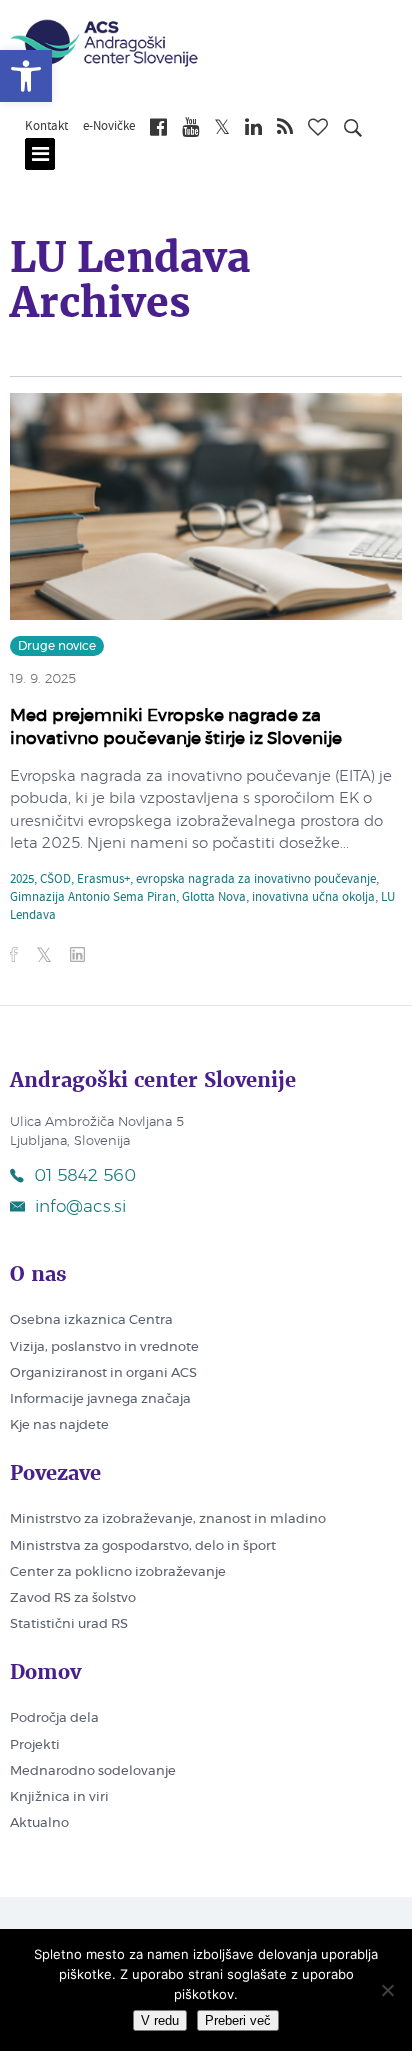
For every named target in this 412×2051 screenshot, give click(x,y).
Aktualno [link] (39, 1823)
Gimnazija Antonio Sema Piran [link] (93, 898)
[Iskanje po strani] (353, 131)
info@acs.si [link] (80, 1206)
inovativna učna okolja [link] (313, 898)
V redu (160, 2020)
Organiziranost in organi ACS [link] (103, 1373)
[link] (26, 76)
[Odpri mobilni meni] (40, 154)
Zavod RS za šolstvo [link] (73, 1598)
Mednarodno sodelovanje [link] (93, 1771)
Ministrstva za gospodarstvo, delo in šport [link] (143, 1546)
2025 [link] (22, 880)
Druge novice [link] (57, 646)
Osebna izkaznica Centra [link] (91, 1320)
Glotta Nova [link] (214, 898)
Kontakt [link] (46, 127)
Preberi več (238, 2020)
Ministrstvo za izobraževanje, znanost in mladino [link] (168, 1519)
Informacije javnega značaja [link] (100, 1399)
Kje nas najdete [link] (59, 1425)
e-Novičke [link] (109, 127)
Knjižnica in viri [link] (59, 1797)
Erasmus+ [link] (103, 880)
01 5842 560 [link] (85, 1175)
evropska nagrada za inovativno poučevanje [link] (256, 880)
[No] (387, 1990)
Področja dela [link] (54, 1718)
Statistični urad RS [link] (69, 1624)
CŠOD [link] (55, 880)
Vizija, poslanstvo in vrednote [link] (104, 1347)
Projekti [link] (35, 1745)
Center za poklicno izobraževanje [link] (118, 1572)
